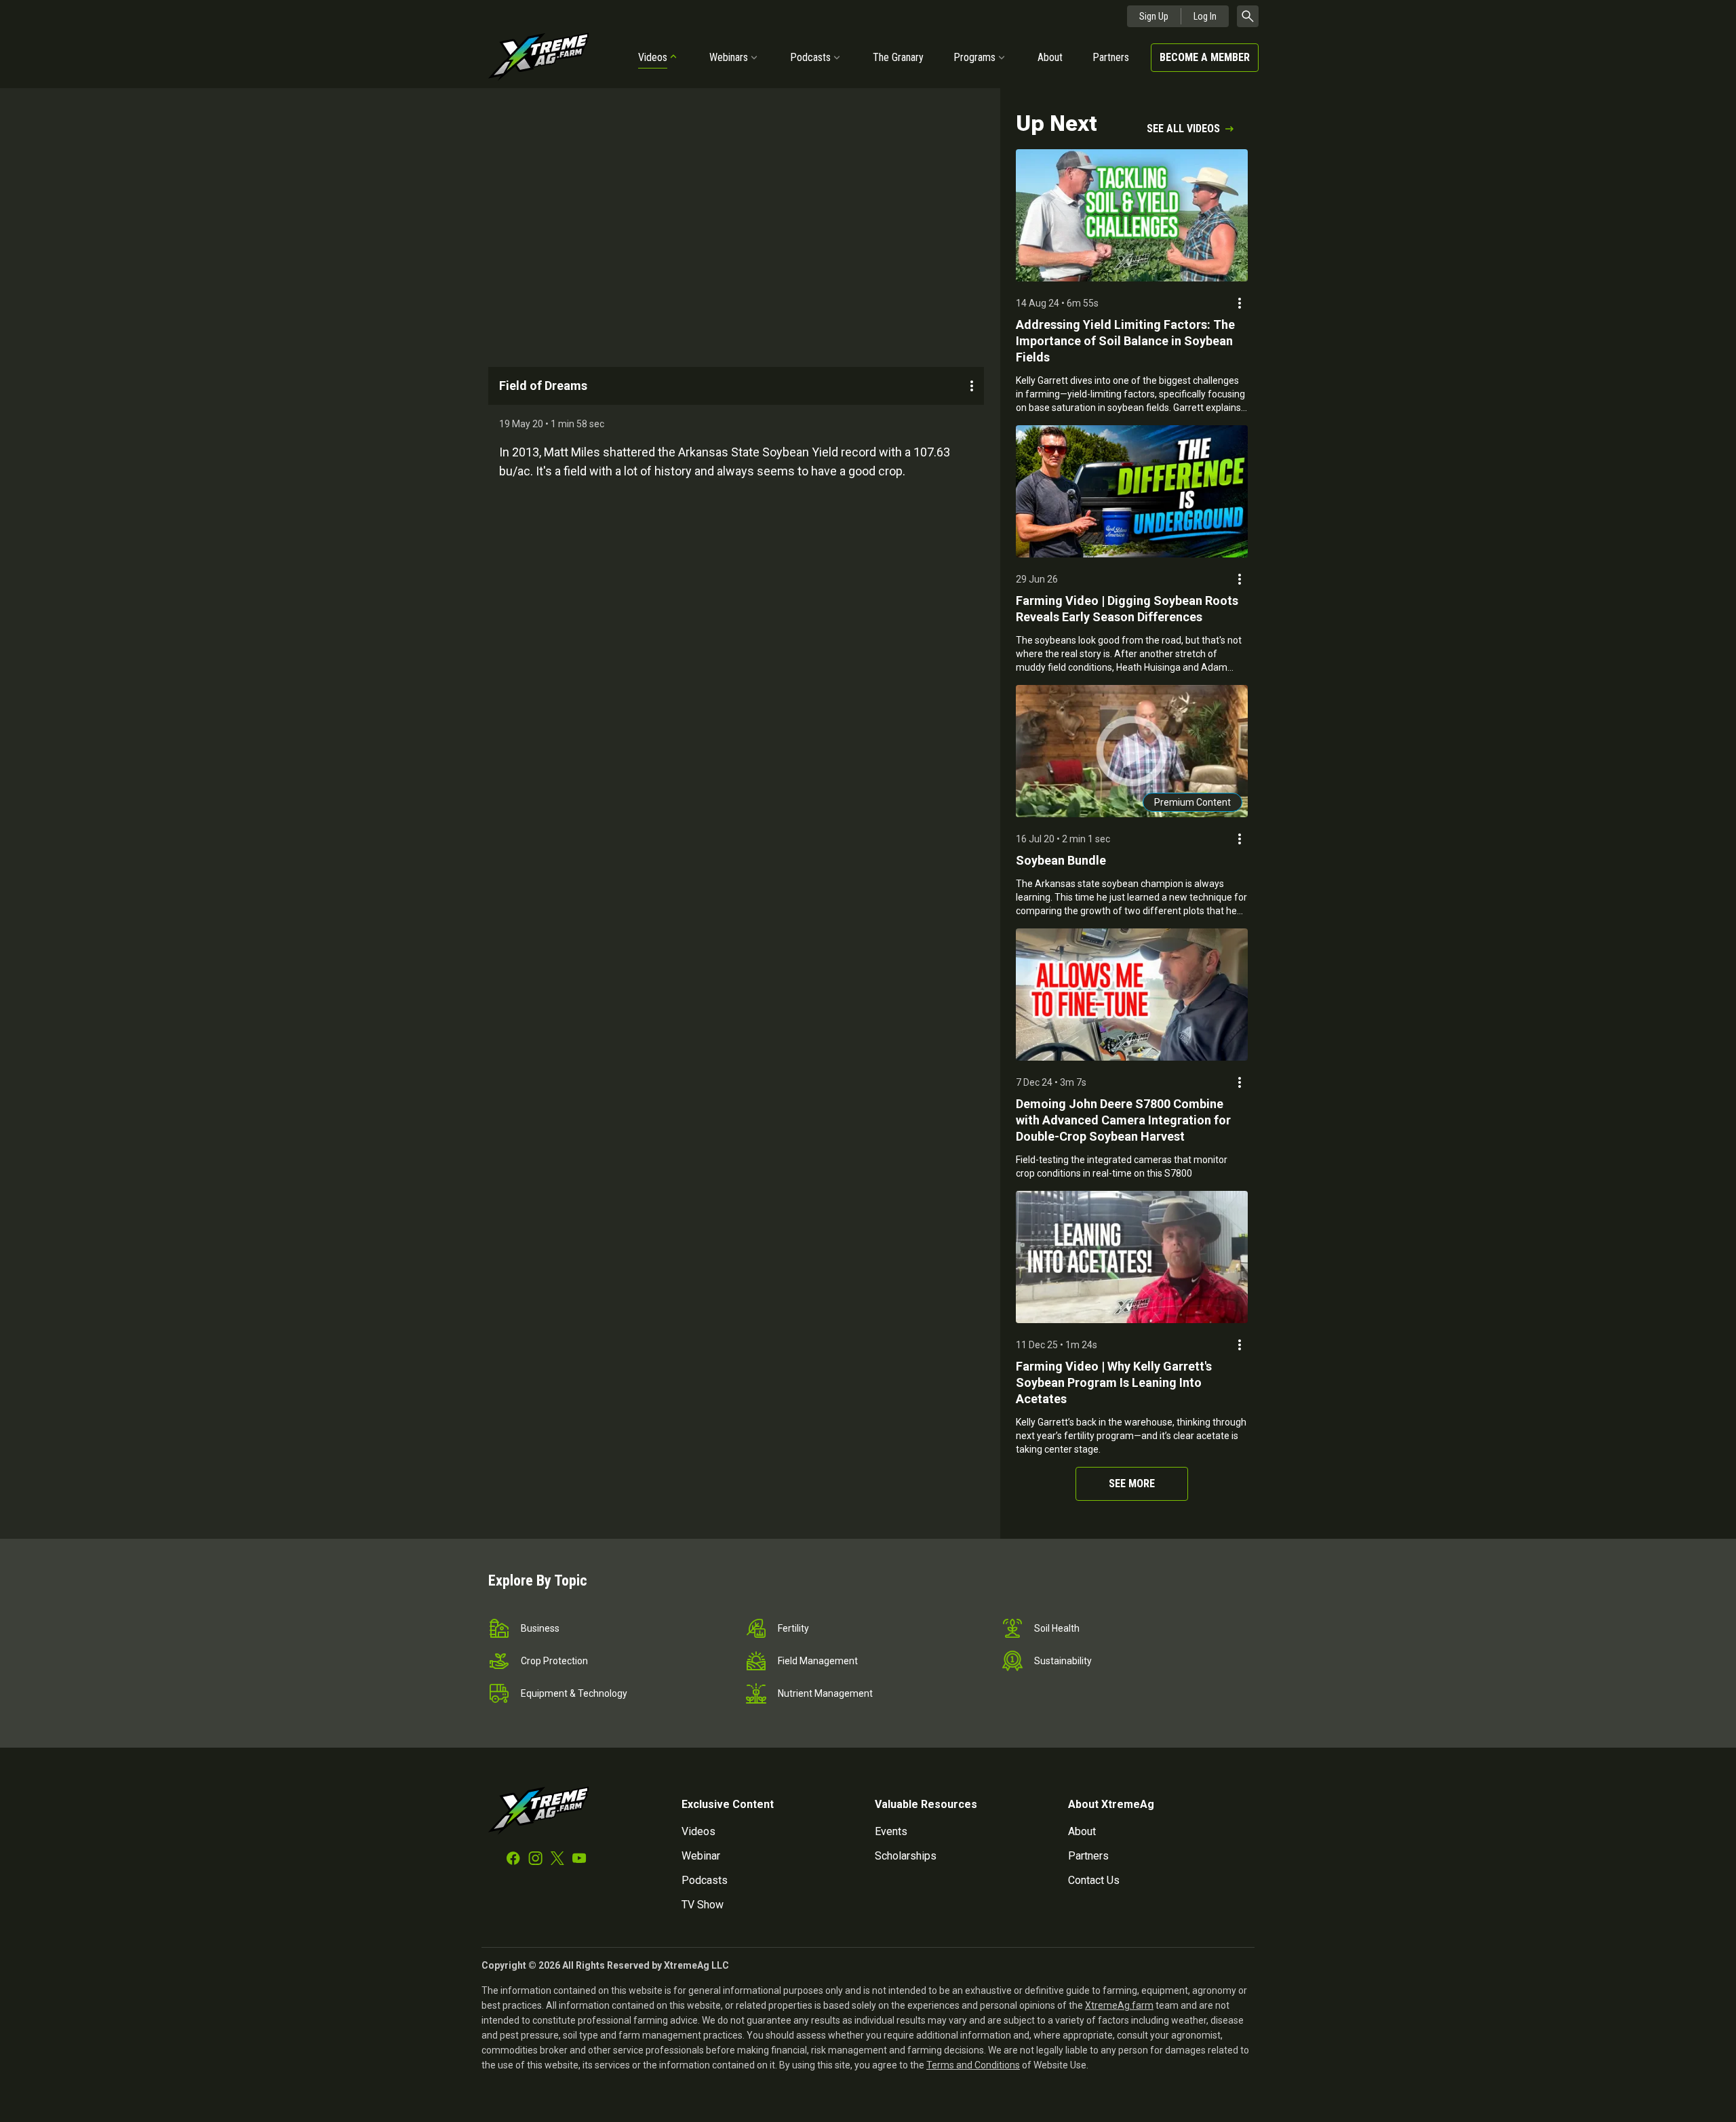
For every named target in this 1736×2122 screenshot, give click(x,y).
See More (1132, 1484)
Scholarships (906, 1856)
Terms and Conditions (973, 2065)
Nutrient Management (825, 1693)
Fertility (793, 1628)
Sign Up (1154, 16)
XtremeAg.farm (1119, 2005)
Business (540, 1628)
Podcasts (810, 57)
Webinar (701, 1856)
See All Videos (1183, 129)
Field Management (818, 1661)
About (1050, 57)
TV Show (703, 1905)
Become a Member (1205, 57)
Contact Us (1094, 1880)
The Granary (898, 57)
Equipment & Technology (574, 1693)
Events (891, 1831)
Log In (1205, 16)
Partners (1111, 57)
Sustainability (1063, 1661)
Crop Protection (554, 1661)
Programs (974, 57)
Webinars (729, 57)
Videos (653, 57)
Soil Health (1057, 1628)
